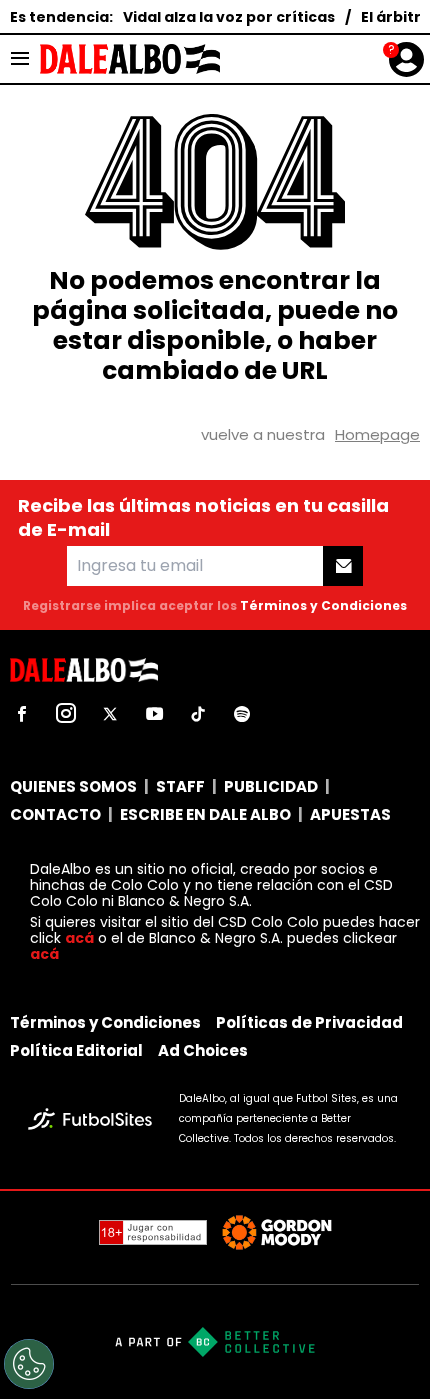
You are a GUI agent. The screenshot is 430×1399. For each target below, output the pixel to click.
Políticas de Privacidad (309, 1022)
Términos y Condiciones (323, 605)
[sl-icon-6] (242, 714)
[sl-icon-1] (22, 714)
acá (79, 938)
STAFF (180, 786)
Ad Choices (203, 1050)
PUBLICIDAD (271, 786)
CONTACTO (55, 814)
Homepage (377, 434)
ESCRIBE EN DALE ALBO (205, 814)
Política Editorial (76, 1050)
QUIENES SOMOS (73, 786)
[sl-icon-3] (110, 714)
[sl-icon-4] (154, 714)
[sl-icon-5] (198, 714)
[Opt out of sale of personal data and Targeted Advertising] (29, 1364)
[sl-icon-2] (66, 714)
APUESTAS (350, 814)
